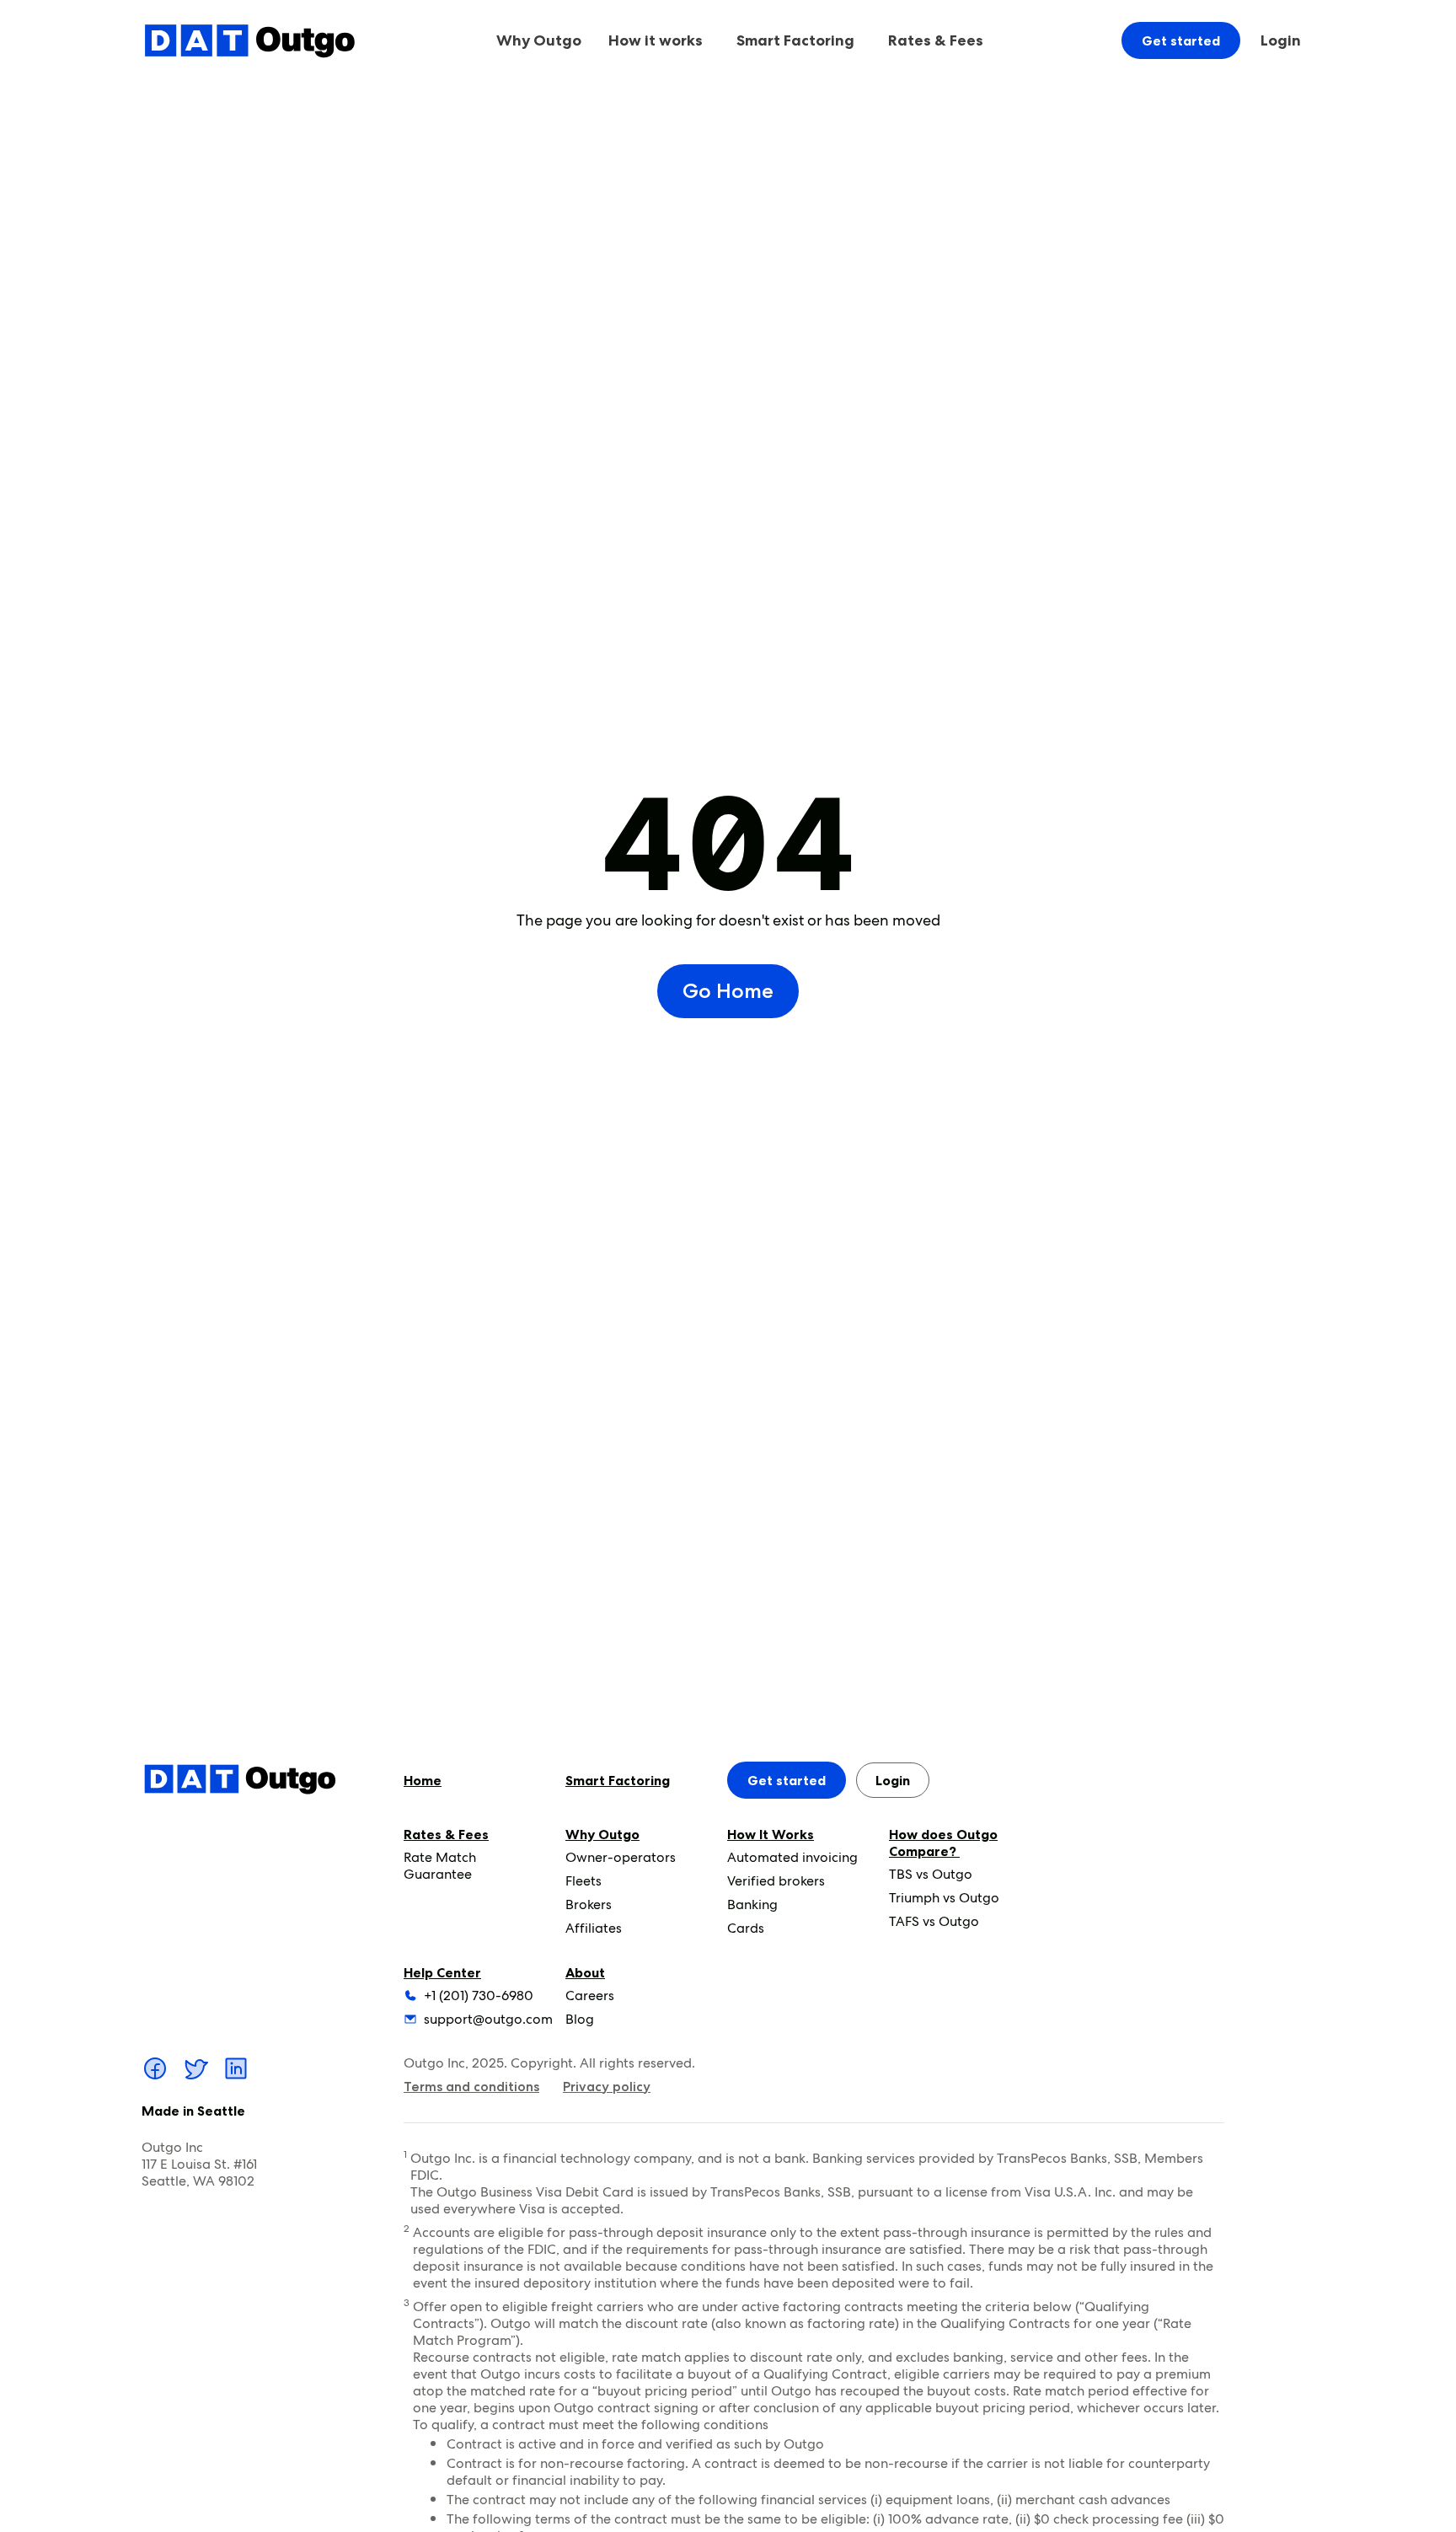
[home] (249, 40)
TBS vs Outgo (931, 1874)
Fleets (583, 1881)
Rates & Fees (446, 1834)
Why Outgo (602, 1834)
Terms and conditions (471, 2087)
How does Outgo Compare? (943, 1843)
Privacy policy (607, 2087)
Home (423, 1780)
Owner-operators (621, 1857)
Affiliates (594, 1928)
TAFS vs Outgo (934, 1921)
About (585, 1972)
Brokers (589, 1904)
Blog (580, 2019)
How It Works (771, 1834)
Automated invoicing (792, 1857)
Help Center (442, 1972)
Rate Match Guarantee (440, 1866)
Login (1281, 40)
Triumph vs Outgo (944, 1898)
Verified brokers (776, 1881)
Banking (752, 1904)
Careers (590, 1996)
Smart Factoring (795, 40)
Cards (746, 1928)
